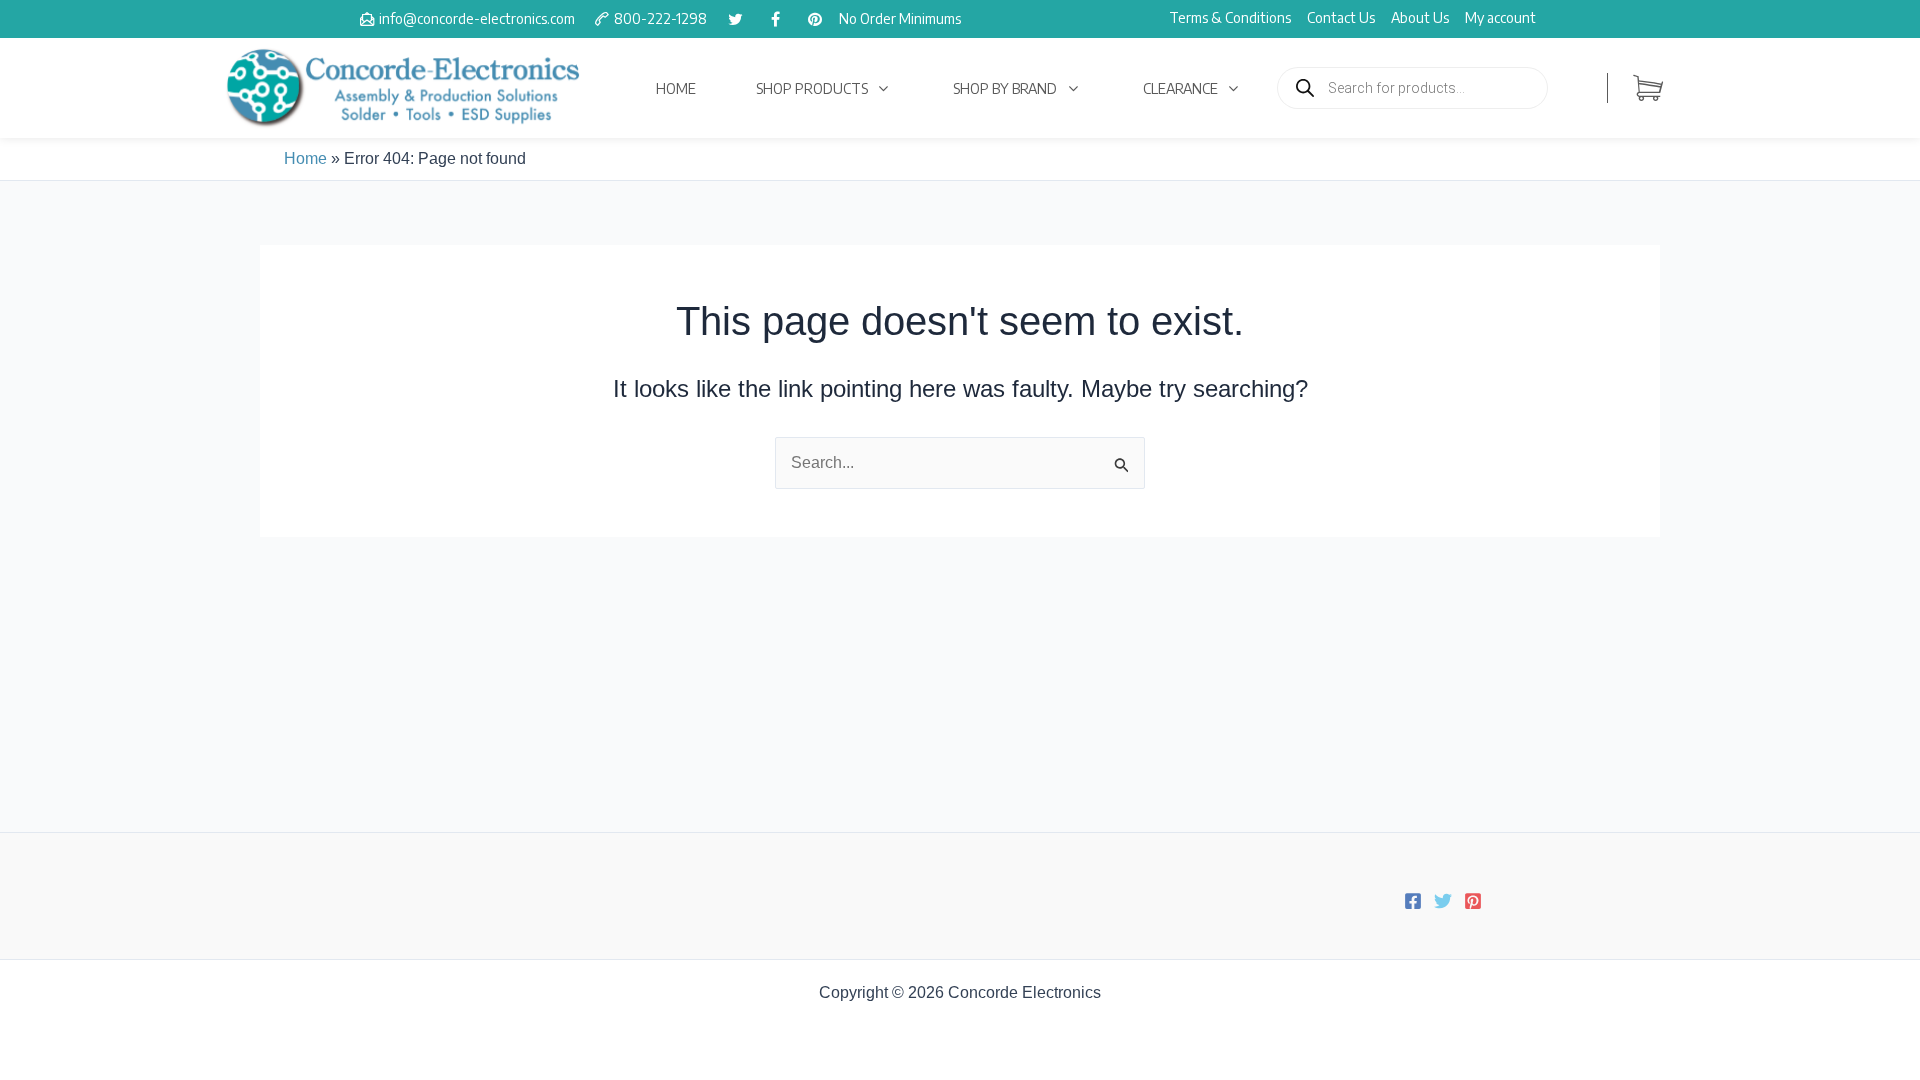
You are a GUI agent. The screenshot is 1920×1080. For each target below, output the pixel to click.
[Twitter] (1443, 901)
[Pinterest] (1473, 901)
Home (305, 158)
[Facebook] (1413, 901)
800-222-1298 (660, 18)
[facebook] (775, 19)
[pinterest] (815, 19)
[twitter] (735, 19)
